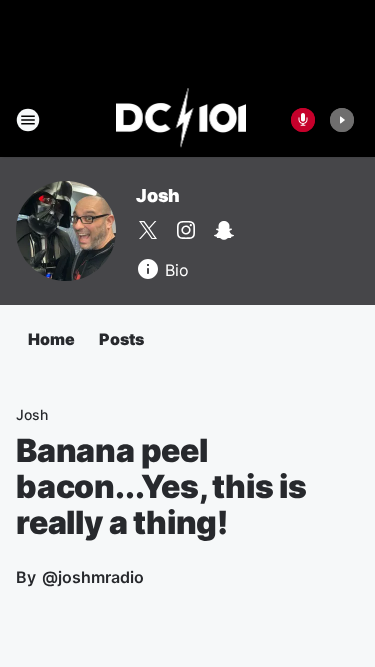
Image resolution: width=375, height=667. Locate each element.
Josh (158, 195)
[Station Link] (181, 120)
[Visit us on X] (148, 230)
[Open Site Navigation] (28, 120)
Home (51, 339)
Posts (121, 339)
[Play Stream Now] (342, 120)
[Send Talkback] (303, 120)
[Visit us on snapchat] (224, 230)
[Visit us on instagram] (186, 230)
